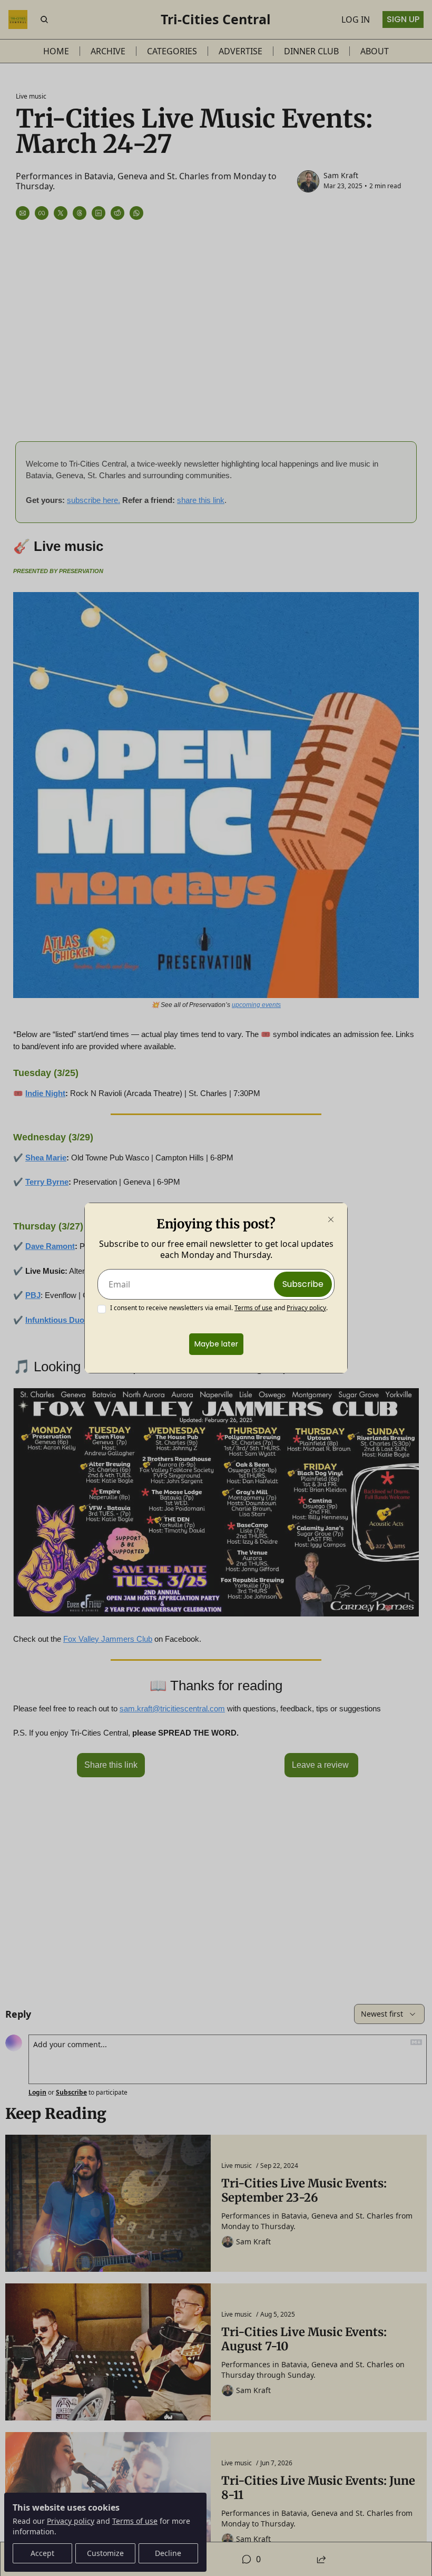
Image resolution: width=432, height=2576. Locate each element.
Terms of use (253, 1308)
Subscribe (303, 1284)
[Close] (331, 1219)
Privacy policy (306, 1308)
